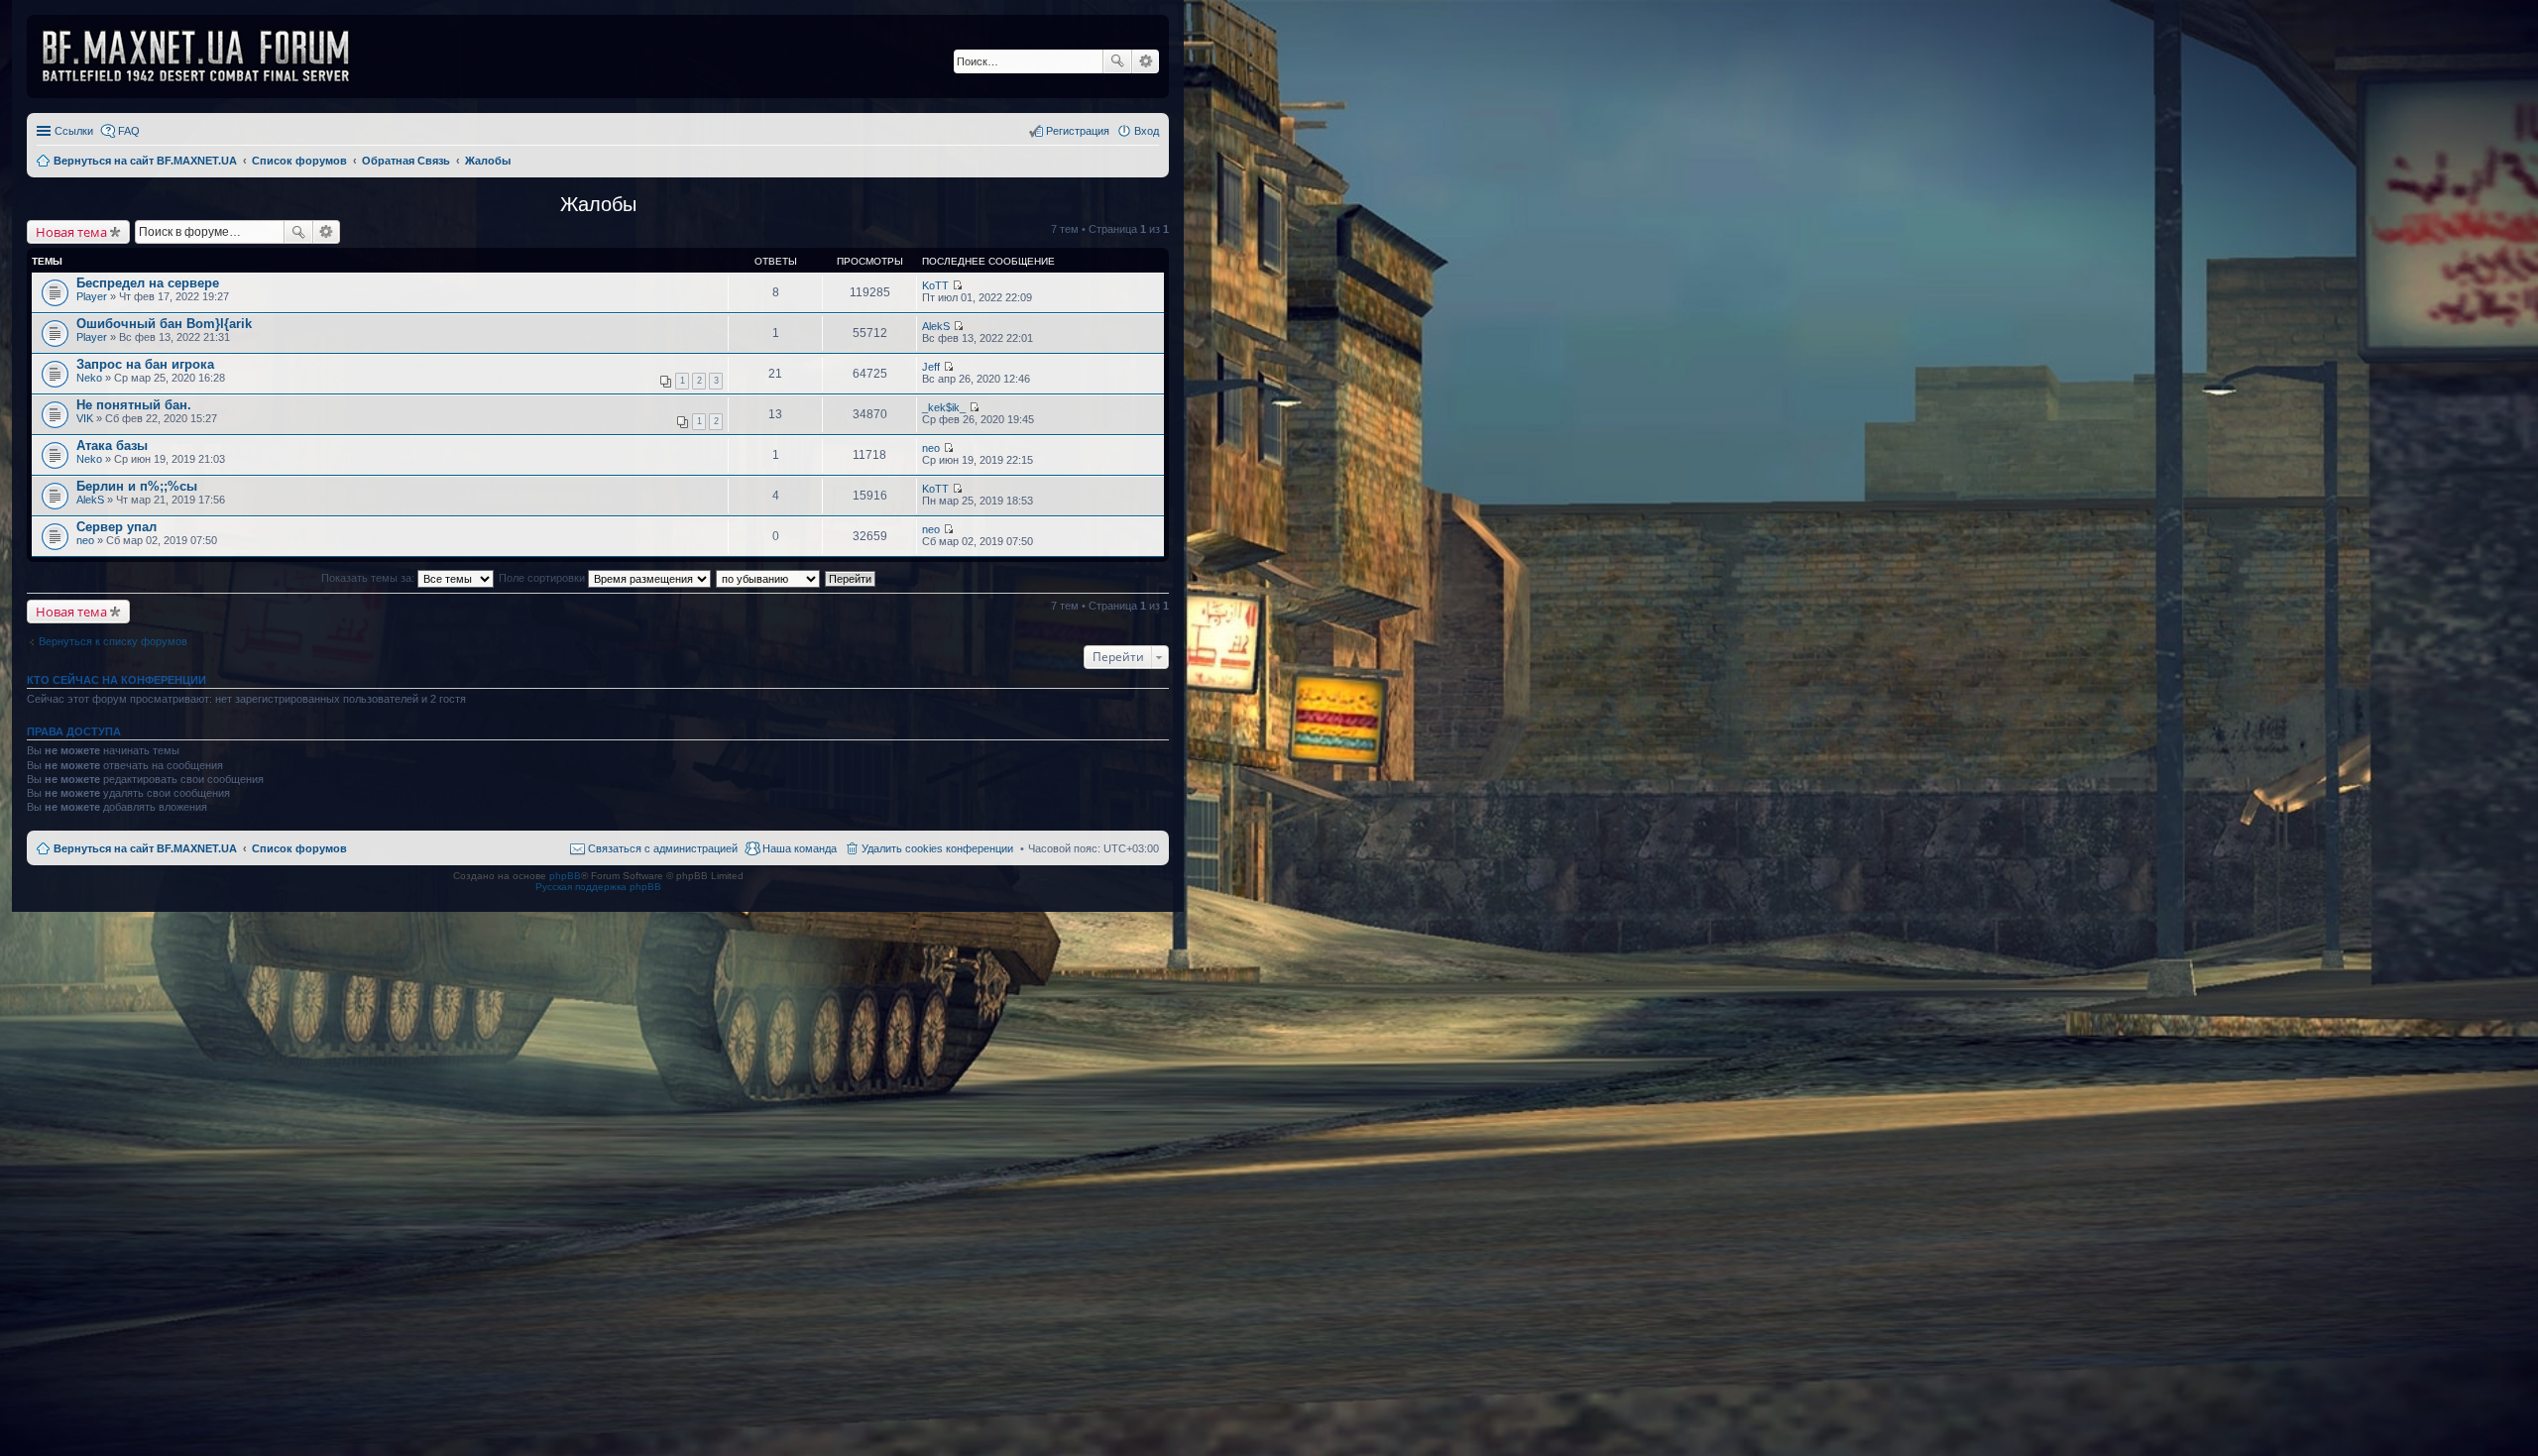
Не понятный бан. (134, 405)
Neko (89, 378)
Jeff (931, 367)
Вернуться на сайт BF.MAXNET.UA (145, 848)
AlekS (936, 326)
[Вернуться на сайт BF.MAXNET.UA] (208, 56)
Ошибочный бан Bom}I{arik (164, 324)
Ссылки (74, 131)
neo (931, 448)
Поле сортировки (543, 578)
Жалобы (598, 204)
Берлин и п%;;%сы (137, 486)
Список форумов (299, 848)
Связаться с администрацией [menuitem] (663, 848)
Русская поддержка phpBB (598, 887)
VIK (85, 418)
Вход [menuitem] (1147, 131)
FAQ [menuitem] (129, 131)
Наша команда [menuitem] (800, 848)
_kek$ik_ (944, 407)
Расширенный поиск (1146, 61)
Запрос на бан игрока (145, 364)
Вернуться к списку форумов (113, 641)
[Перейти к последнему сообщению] (957, 285)
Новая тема (71, 232)
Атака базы (112, 446)
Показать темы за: (369, 578)
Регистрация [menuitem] (1078, 131)
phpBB (565, 876)
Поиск (1117, 61)
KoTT (935, 285)
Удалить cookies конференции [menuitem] (937, 848)
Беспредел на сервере (148, 283)
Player (92, 296)
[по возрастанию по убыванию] (769, 578)
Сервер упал (116, 527)
